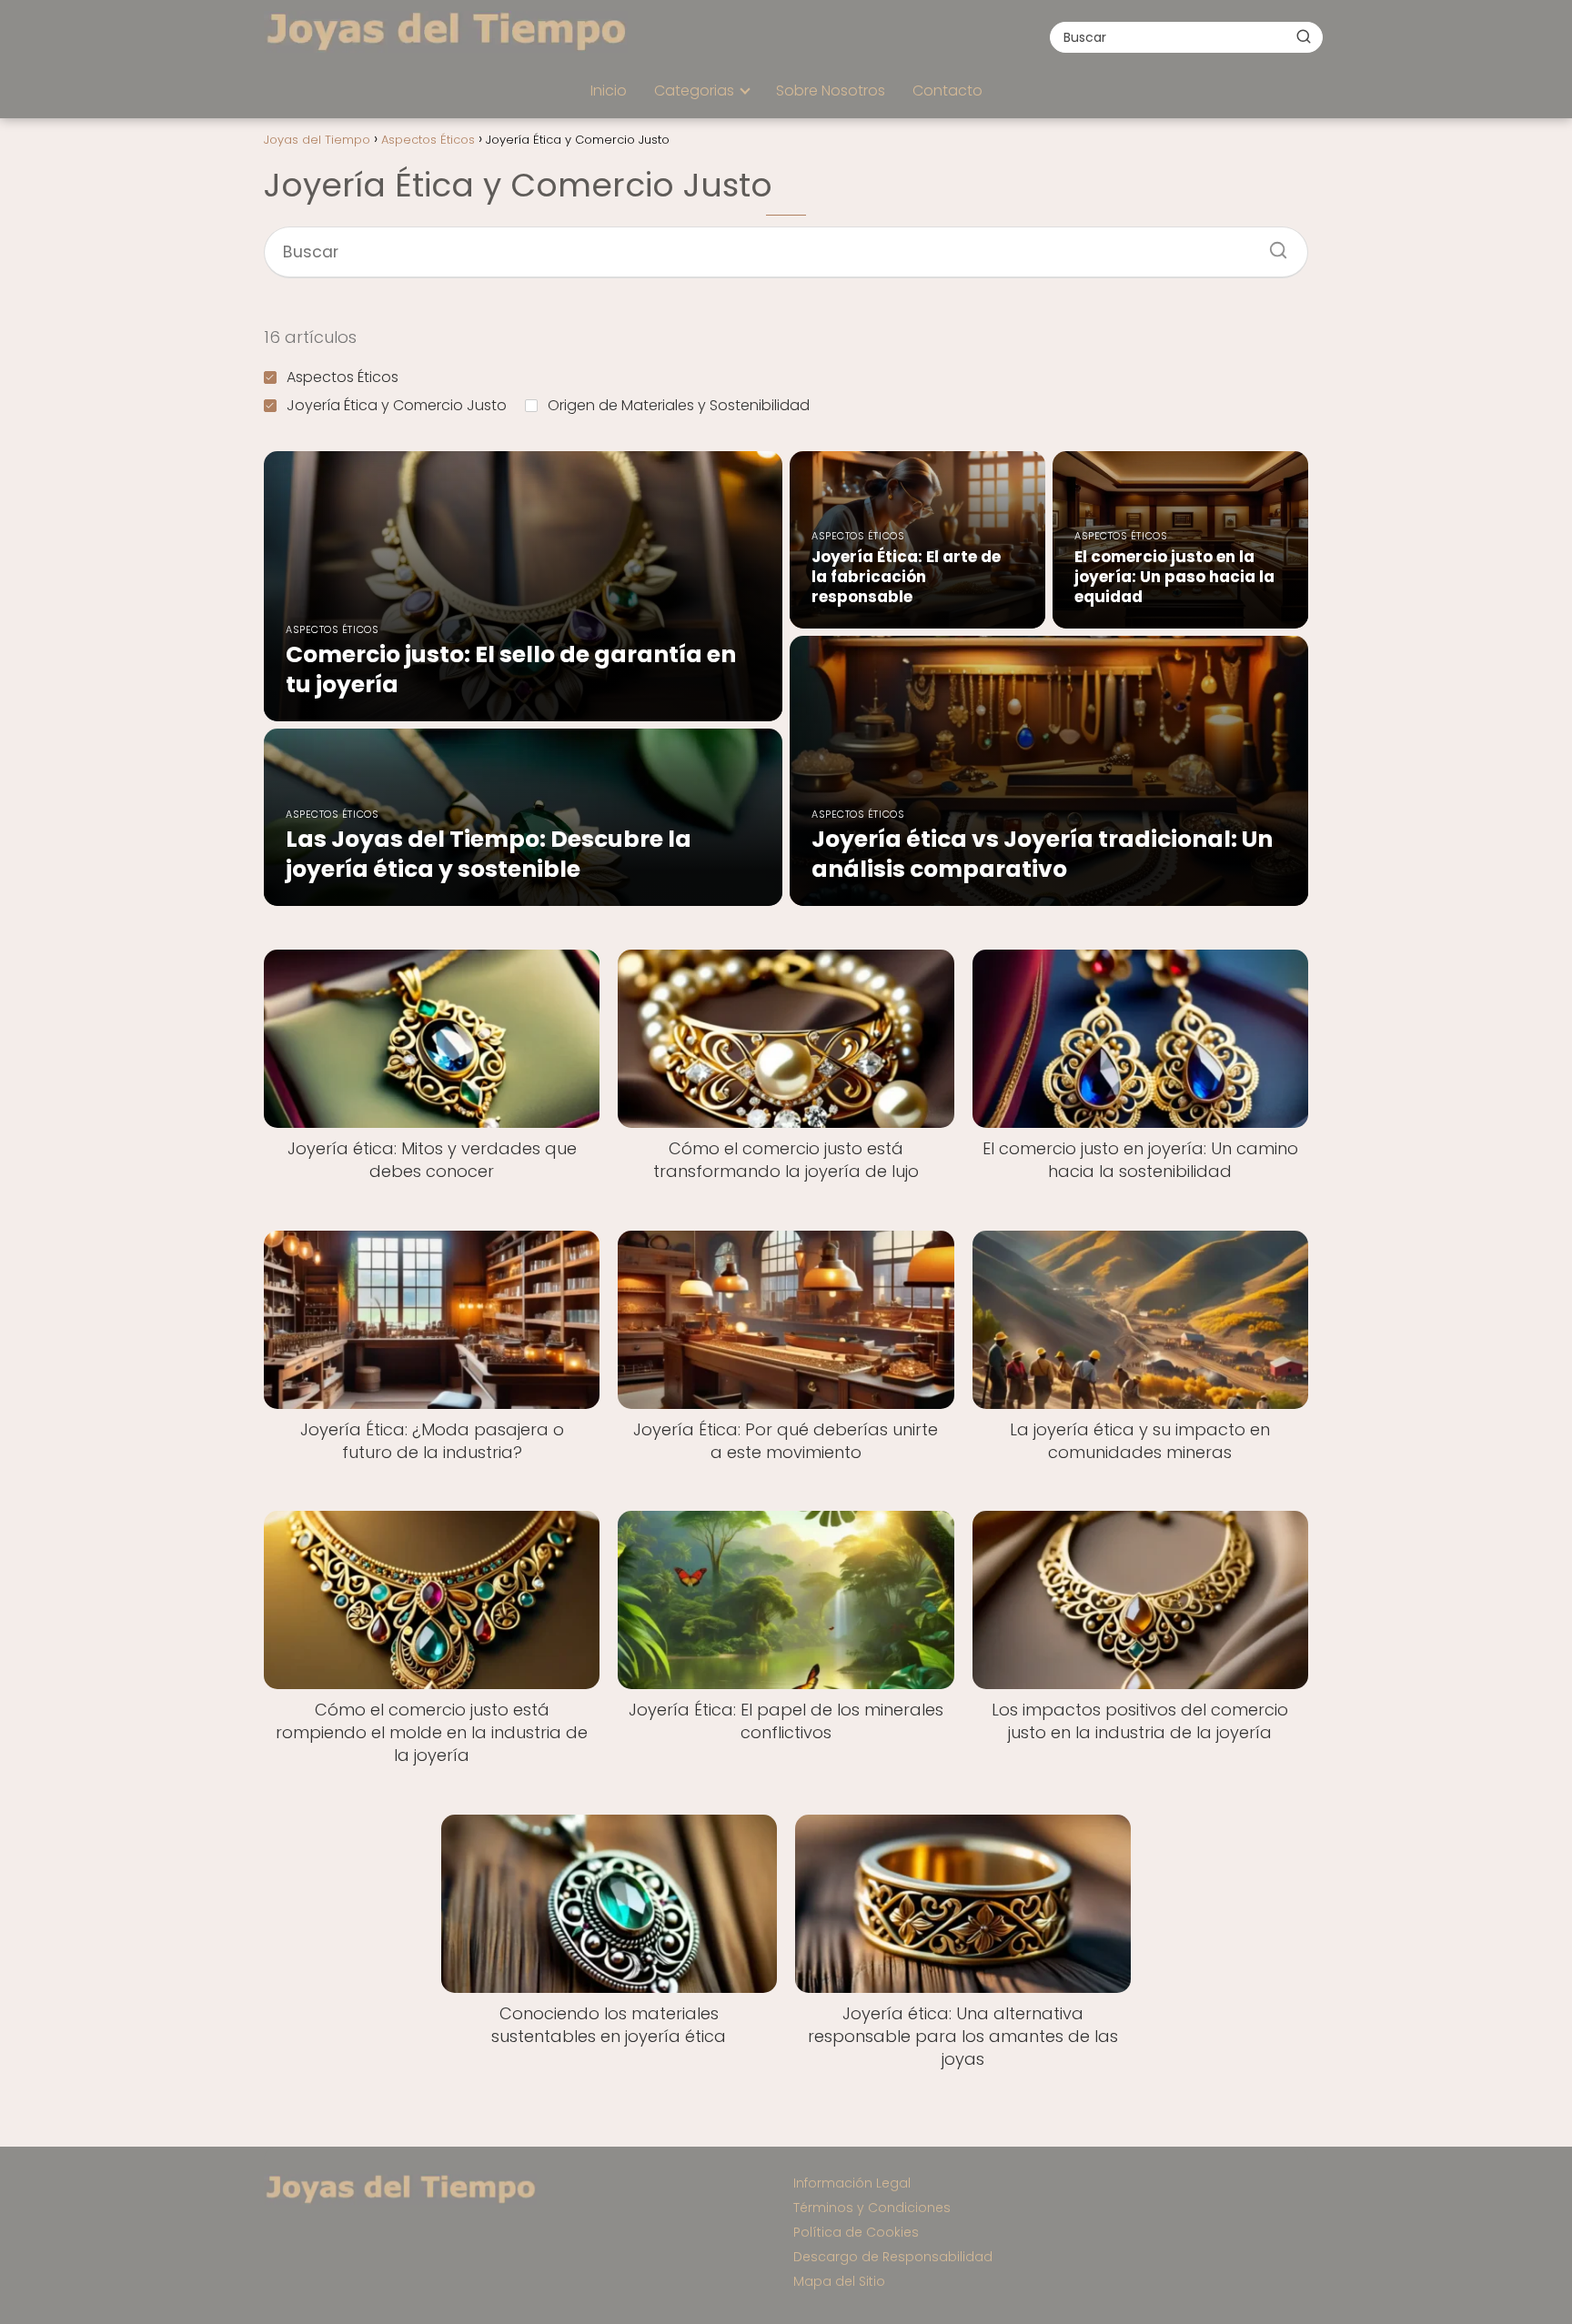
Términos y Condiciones (872, 2208)
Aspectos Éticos (343, 377)
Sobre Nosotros (831, 91)
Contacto (947, 91)
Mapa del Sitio (839, 2281)
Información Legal (852, 2183)
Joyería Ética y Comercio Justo (397, 405)
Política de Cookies (856, 2232)
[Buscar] (1304, 36)
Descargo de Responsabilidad (893, 2257)
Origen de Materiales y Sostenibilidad (679, 405)
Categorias (694, 91)
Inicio (609, 91)
